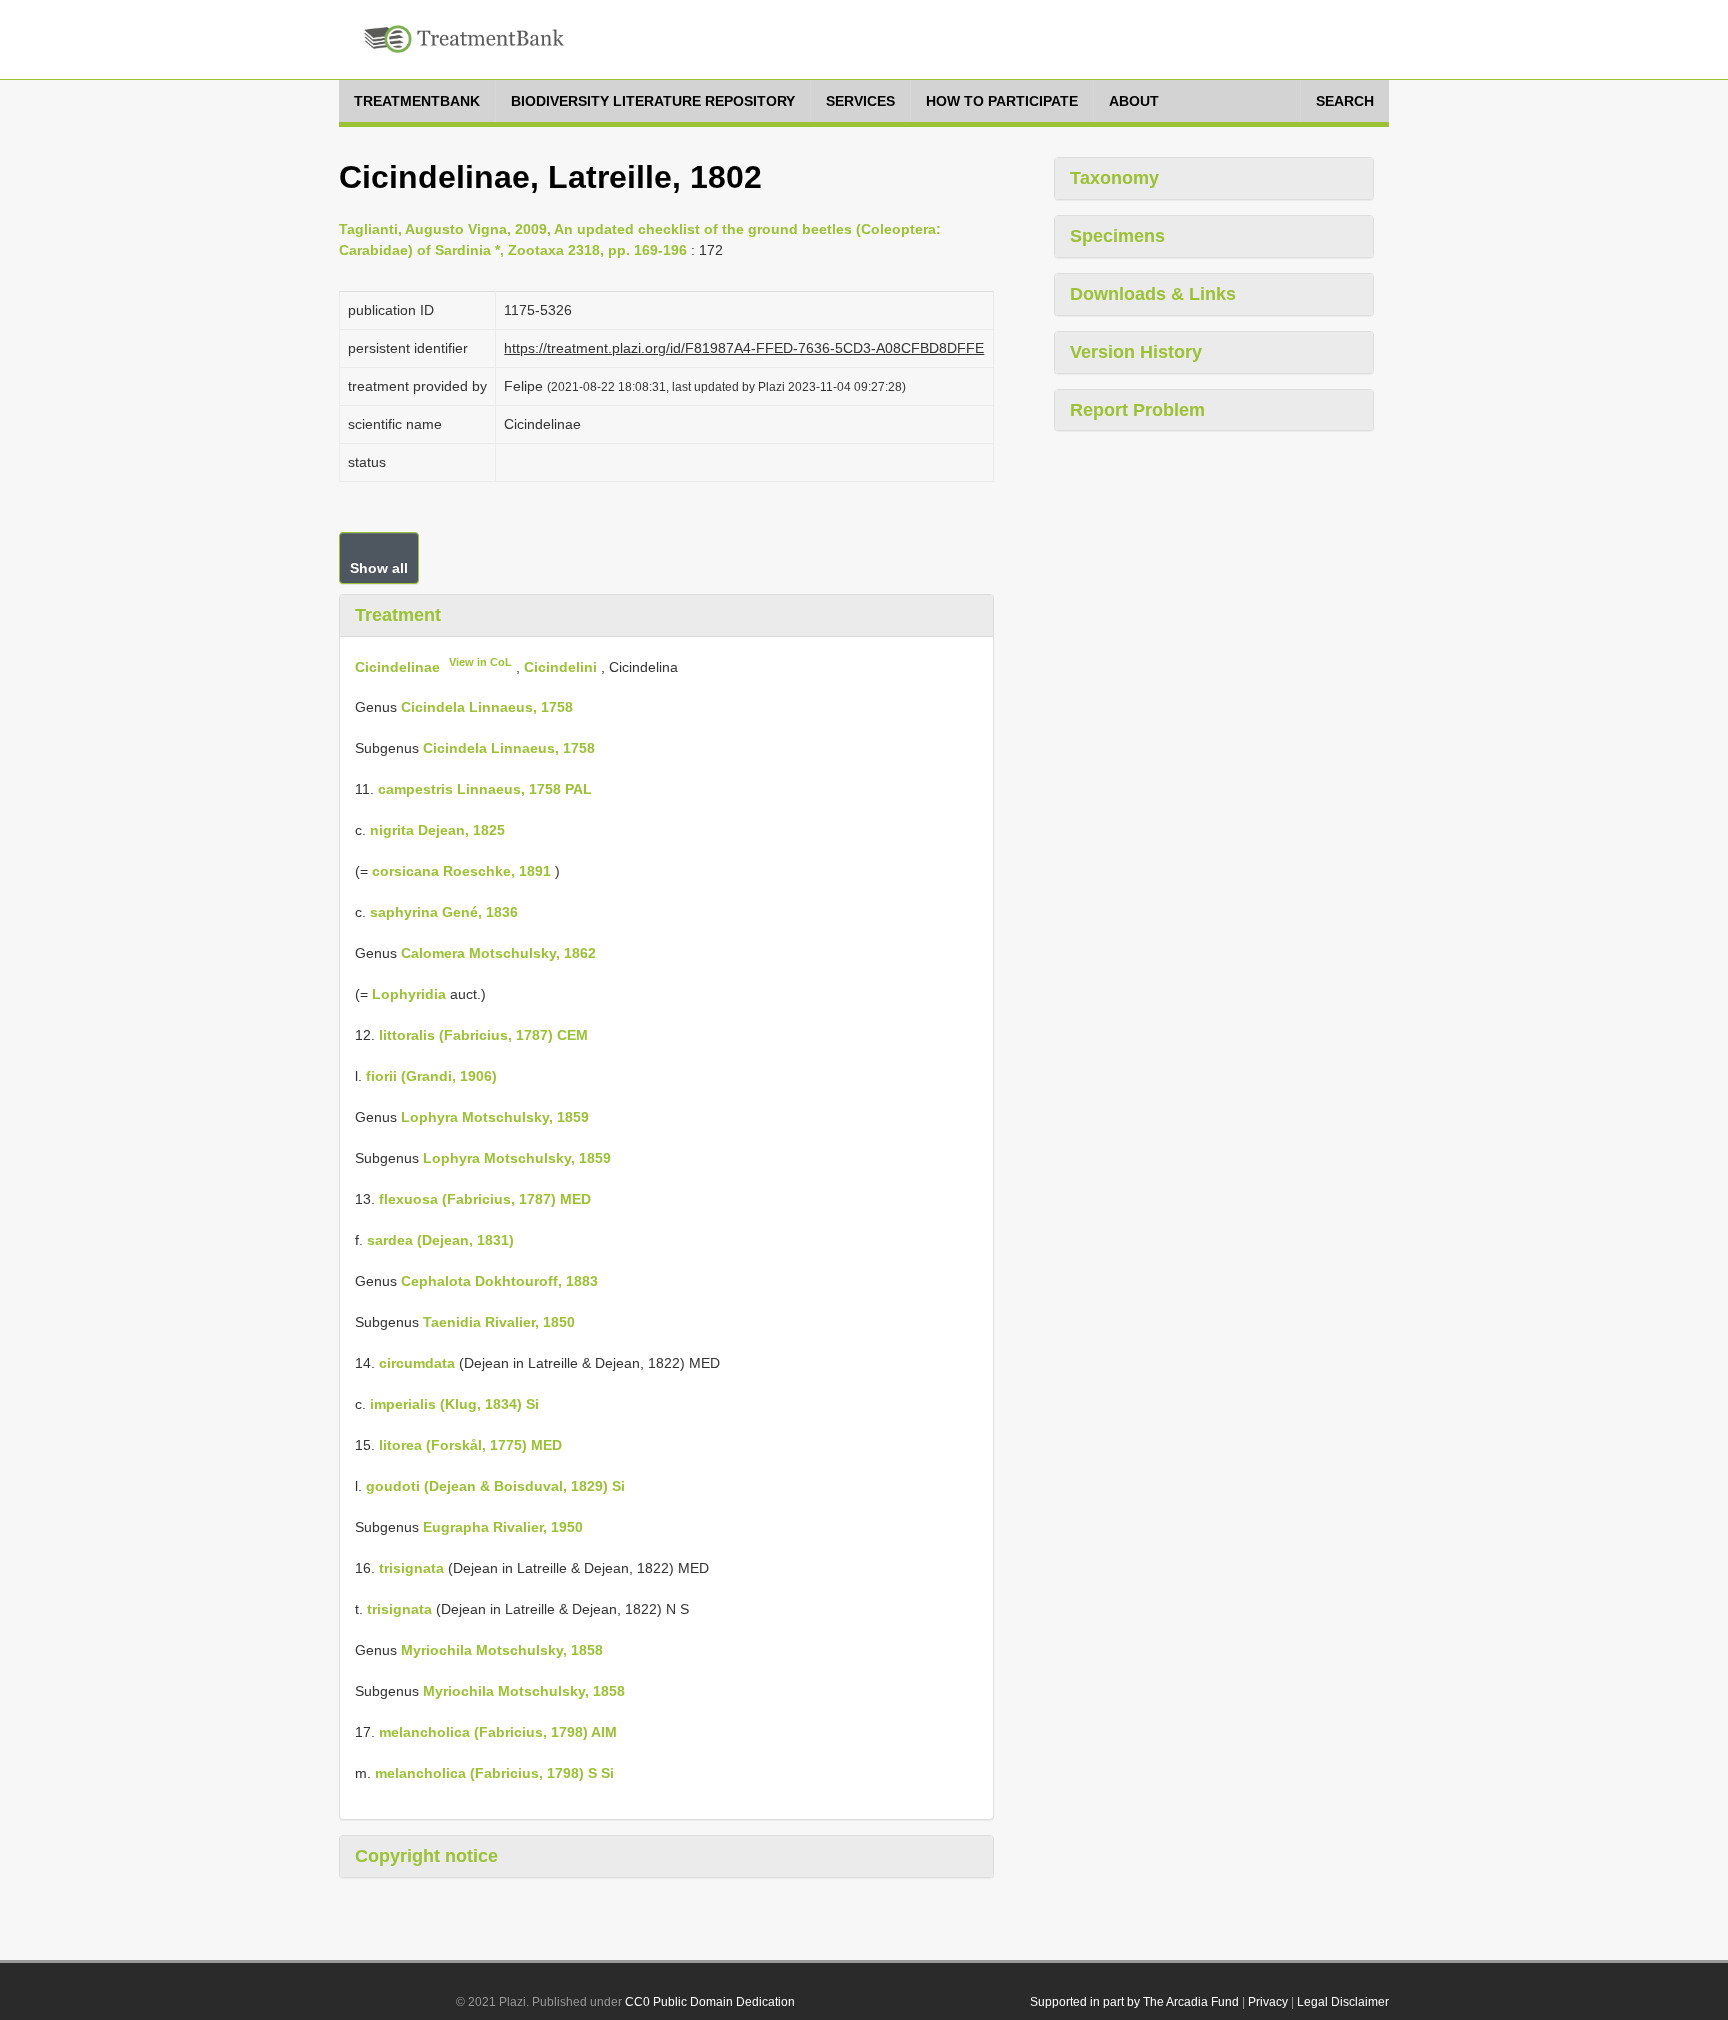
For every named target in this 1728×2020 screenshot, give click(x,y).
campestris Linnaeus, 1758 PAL (485, 789)
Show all (379, 568)
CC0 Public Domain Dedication (710, 2002)
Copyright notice (426, 1856)
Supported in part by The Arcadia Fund (1134, 2002)
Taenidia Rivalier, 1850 (499, 1322)
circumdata (417, 1363)
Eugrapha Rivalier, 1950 (503, 1527)
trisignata (411, 1568)
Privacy (1268, 2002)
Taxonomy (1114, 178)
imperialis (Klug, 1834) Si (454, 1404)
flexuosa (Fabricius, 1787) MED (485, 1199)
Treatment (398, 615)
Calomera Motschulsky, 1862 (498, 953)
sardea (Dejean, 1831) (440, 1240)
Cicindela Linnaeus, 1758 (487, 707)
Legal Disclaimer (1343, 2002)
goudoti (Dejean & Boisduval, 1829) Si (495, 1486)
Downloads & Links (1153, 294)
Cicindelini (560, 666)
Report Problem (1137, 410)
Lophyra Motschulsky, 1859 (495, 1117)
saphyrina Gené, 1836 (444, 912)
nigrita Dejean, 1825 (437, 830)
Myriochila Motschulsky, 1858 (502, 1650)
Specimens (1117, 236)
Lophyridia (409, 994)
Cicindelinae (397, 666)
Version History (1136, 352)
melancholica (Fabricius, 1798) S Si (494, 1773)
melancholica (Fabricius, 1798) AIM (498, 1732)
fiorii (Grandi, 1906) (431, 1076)
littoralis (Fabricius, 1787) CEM (483, 1035)
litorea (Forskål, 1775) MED (470, 1445)
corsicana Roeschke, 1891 (461, 871)
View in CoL (480, 662)
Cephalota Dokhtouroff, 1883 (499, 1281)
